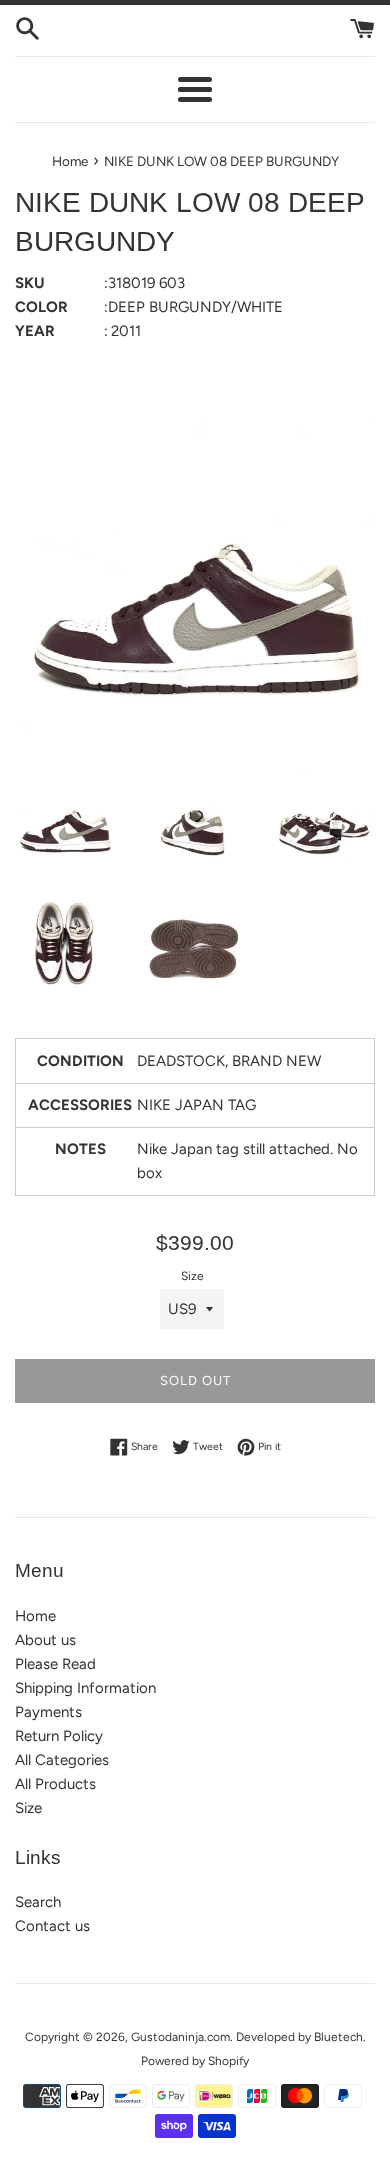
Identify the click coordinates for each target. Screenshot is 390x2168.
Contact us (52, 1926)
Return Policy (59, 1736)
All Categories (62, 1760)
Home (35, 1616)
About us (45, 1640)
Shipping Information (85, 1688)
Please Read (55, 1664)
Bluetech (338, 2037)
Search (38, 1902)
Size (192, 1276)
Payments (48, 1712)
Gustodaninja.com (180, 2037)
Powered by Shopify (195, 2061)
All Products (55, 1784)
